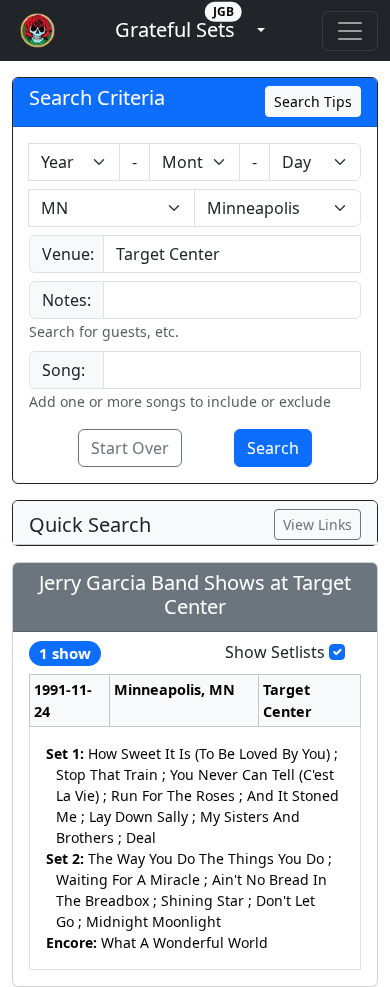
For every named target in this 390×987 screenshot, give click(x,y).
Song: (63, 370)
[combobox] (232, 254)
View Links (317, 524)
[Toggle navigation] (350, 31)
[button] (175, 30)
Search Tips (313, 101)
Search (273, 448)
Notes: (66, 300)
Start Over (130, 448)
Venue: (68, 254)
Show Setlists (275, 652)
